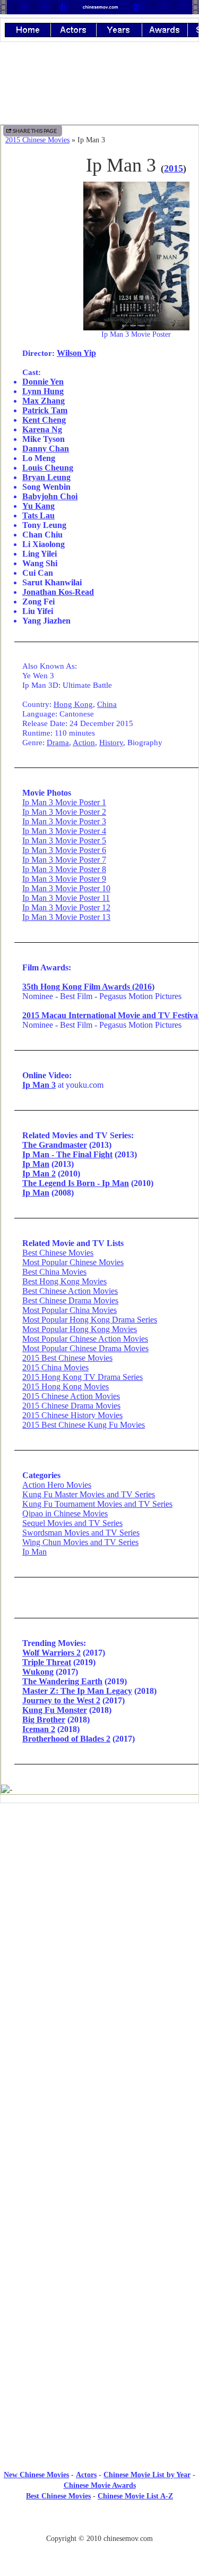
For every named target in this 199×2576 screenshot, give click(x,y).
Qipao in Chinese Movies (65, 1513)
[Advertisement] (100, 1899)
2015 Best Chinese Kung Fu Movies (84, 1425)
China (107, 704)
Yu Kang (38, 506)
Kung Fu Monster (55, 1710)
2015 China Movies (55, 1367)
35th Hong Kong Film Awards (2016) (88, 987)
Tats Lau (38, 515)
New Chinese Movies (36, 2475)
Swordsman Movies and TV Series (81, 1533)
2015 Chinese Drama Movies (71, 1406)
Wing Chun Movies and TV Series (80, 1542)
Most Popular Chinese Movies (73, 1262)
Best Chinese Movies (58, 1253)
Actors (86, 2475)
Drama (58, 742)
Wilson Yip (76, 353)
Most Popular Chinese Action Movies (85, 1339)
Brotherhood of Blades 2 (66, 1739)
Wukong (38, 1672)
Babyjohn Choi (50, 496)
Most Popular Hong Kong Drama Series (90, 1320)
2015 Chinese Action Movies (71, 1396)
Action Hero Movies (57, 1485)
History (111, 742)
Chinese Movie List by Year (147, 2475)
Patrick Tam (45, 410)
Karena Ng (42, 429)
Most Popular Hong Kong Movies (80, 1329)
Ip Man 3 (39, 1085)
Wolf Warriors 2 (51, 1653)
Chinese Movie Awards (100, 2485)
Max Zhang (44, 401)
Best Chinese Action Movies (70, 1291)
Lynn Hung (43, 391)
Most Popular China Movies (70, 1310)
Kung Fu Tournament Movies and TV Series (97, 1504)
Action (84, 742)
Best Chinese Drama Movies (70, 1300)
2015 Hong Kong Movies (66, 1387)
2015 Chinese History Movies (72, 1415)
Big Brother (44, 1720)
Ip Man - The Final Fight (67, 1154)
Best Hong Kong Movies (64, 1281)
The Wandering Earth (62, 1681)
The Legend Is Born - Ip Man (76, 1183)
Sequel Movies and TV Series (72, 1523)
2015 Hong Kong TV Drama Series (83, 1377)
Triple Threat (47, 1662)
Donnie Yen (43, 382)
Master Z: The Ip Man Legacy (77, 1691)
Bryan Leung (46, 477)
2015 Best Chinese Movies (67, 1358)
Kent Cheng (44, 420)
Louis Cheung (48, 468)
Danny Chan (46, 449)
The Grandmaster (55, 1145)
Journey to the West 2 (61, 1700)
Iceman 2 (39, 1729)
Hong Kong (73, 704)
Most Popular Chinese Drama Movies (85, 1348)
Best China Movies (54, 1272)
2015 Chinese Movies (37, 140)
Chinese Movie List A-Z (135, 2496)
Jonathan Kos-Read (58, 592)
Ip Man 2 (39, 1174)
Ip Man (36, 1164)
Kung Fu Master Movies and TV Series (89, 1494)
